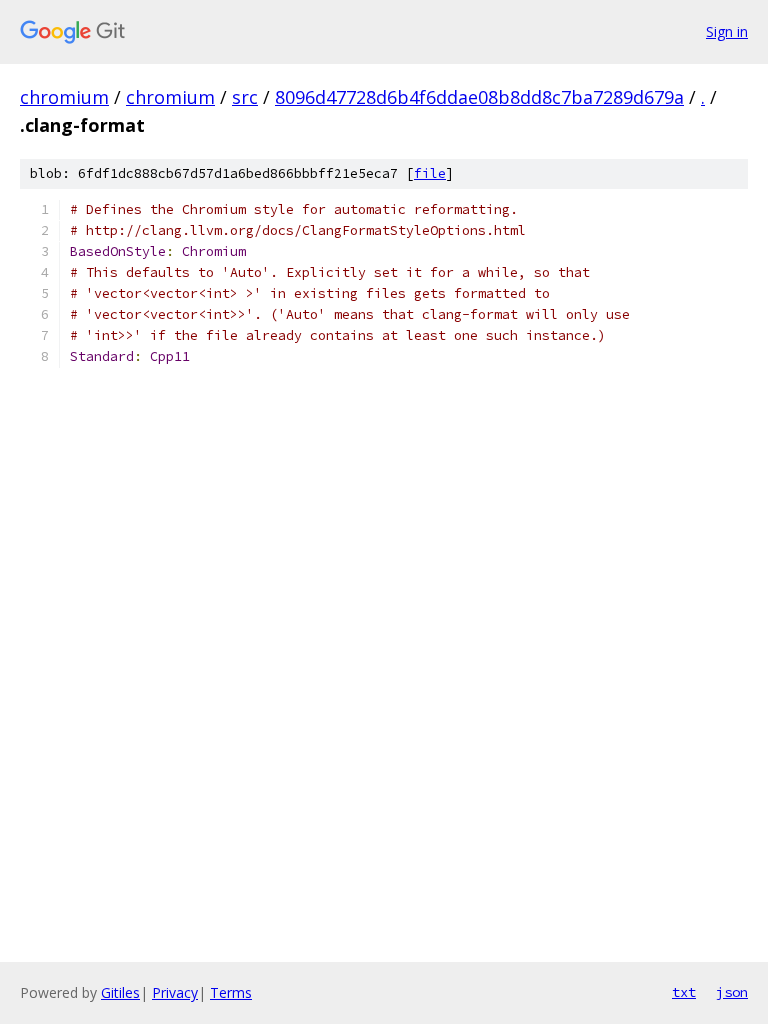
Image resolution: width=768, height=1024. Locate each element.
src (245, 97)
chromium (64, 97)
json (732, 992)
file (430, 173)
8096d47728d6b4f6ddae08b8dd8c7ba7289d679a (479, 97)
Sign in (727, 31)
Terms (231, 992)
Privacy (175, 992)
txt (684, 992)
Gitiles (120, 992)
